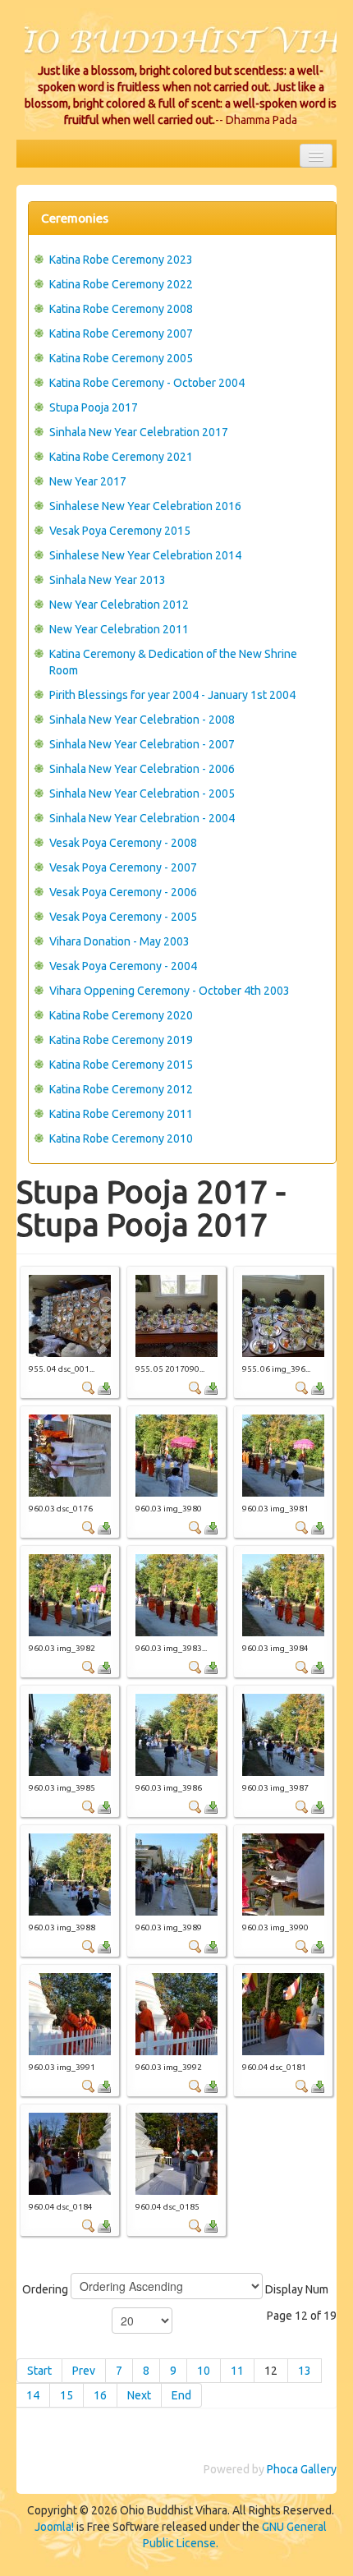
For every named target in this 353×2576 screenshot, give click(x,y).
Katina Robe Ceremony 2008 (121, 309)
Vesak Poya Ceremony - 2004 (123, 966)
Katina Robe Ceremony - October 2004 (147, 383)
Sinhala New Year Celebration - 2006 (142, 769)
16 (100, 2395)
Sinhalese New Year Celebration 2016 (145, 506)
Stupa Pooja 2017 (94, 407)
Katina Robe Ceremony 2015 (121, 1065)
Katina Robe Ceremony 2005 (121, 358)
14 (33, 2395)
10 (204, 2371)
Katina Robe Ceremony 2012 (121, 1089)
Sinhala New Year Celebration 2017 (139, 432)
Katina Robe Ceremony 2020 (121, 1015)
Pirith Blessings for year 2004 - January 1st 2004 (172, 695)
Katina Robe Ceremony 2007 (121, 333)
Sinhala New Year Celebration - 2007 (142, 744)
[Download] (104, 1387)
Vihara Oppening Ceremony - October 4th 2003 (170, 991)
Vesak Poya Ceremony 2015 (120, 531)
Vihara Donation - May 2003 (119, 941)
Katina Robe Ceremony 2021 (121, 457)
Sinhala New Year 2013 (108, 580)
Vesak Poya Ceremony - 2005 (123, 917)
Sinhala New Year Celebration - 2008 (142, 720)
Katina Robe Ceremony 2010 (121, 1138)
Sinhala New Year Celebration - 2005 (142, 793)
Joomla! (54, 2527)
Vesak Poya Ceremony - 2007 (123, 867)
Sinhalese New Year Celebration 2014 (145, 555)
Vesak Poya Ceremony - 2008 (123, 843)
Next (139, 2395)
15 (66, 2395)
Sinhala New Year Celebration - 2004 (142, 818)
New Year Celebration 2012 (119, 605)
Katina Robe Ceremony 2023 (121, 260)
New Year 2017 (88, 481)
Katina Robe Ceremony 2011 (121, 1114)
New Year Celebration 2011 (119, 629)
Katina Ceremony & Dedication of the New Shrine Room (173, 662)
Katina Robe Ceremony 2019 (121, 1040)
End (181, 2395)
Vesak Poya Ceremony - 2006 (123, 892)
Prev (84, 2371)
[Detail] (89, 1387)
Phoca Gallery (302, 2469)
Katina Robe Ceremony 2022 (121, 284)
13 (305, 2371)
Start (39, 2371)
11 (237, 2371)
